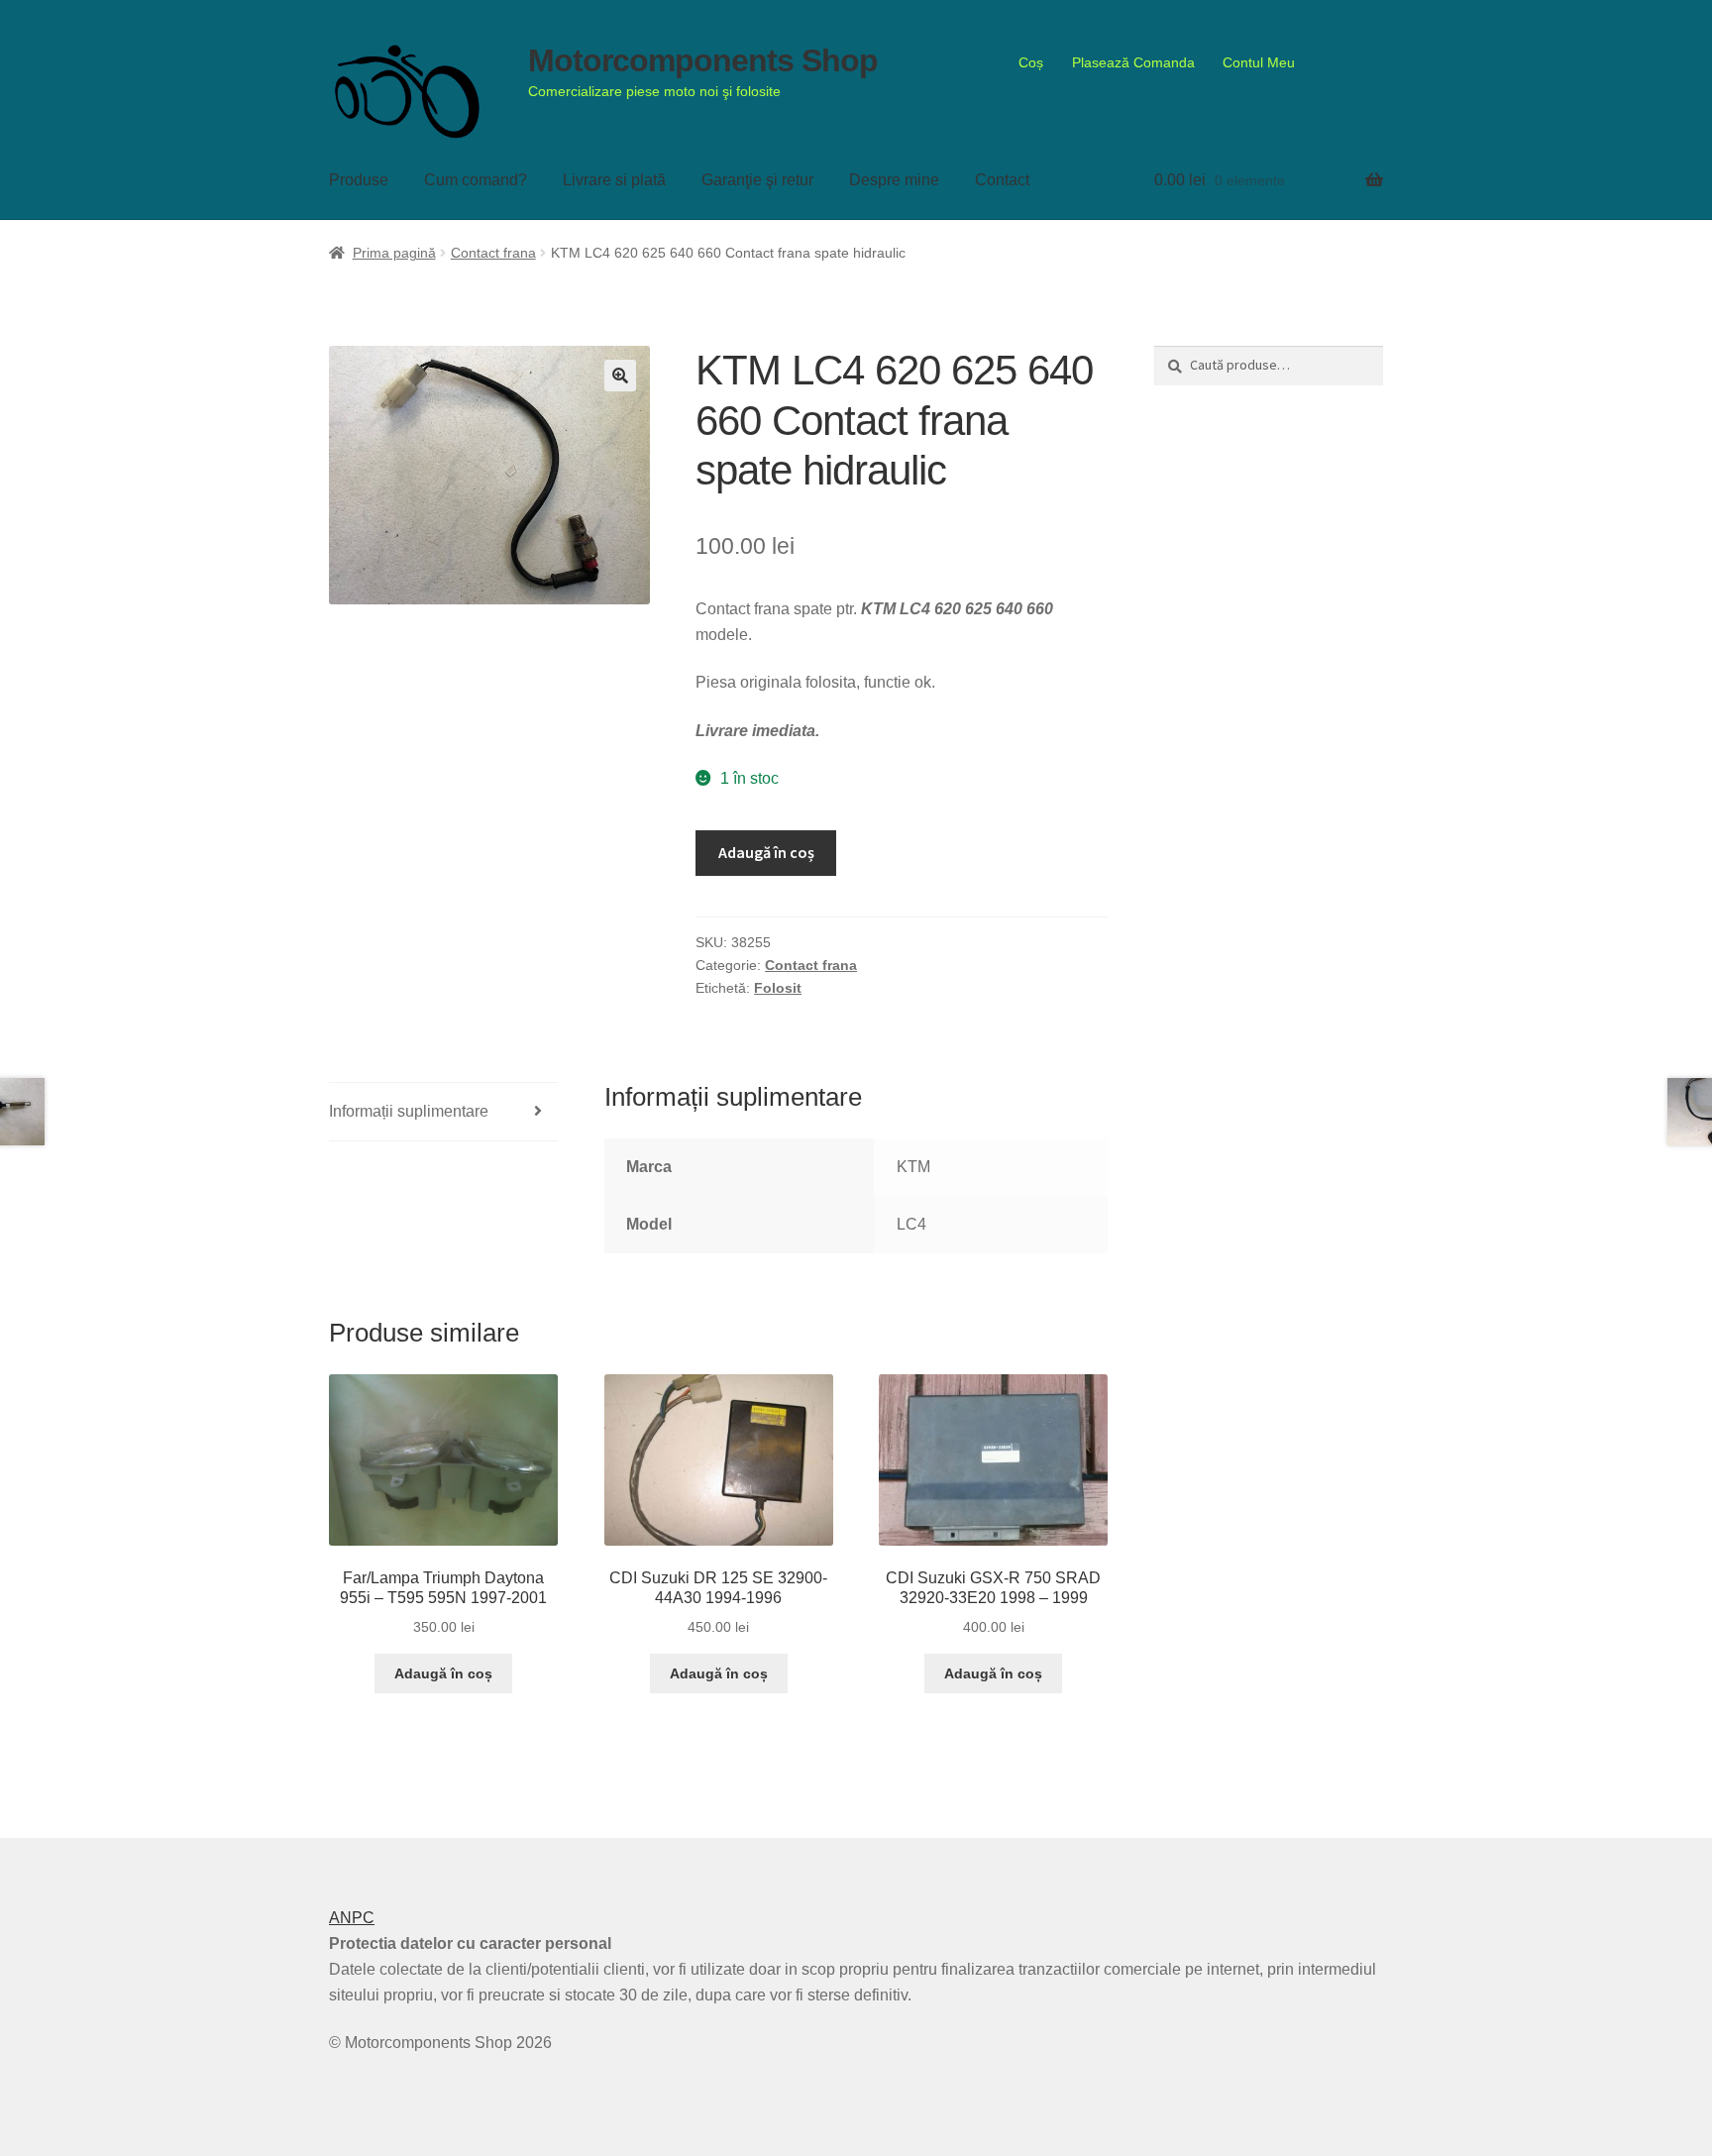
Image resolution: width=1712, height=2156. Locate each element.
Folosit (778, 988)
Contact (1002, 180)
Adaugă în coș (766, 852)
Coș (1031, 62)
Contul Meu (1259, 62)
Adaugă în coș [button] (443, 1673)
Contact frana (493, 253)
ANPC (352, 1918)
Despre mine (894, 180)
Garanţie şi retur (757, 180)
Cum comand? (476, 180)
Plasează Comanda (1133, 62)
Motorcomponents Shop (703, 60)
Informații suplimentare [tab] (409, 1111)
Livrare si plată (614, 180)
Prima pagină (394, 253)
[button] (620, 376)
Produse (359, 180)
